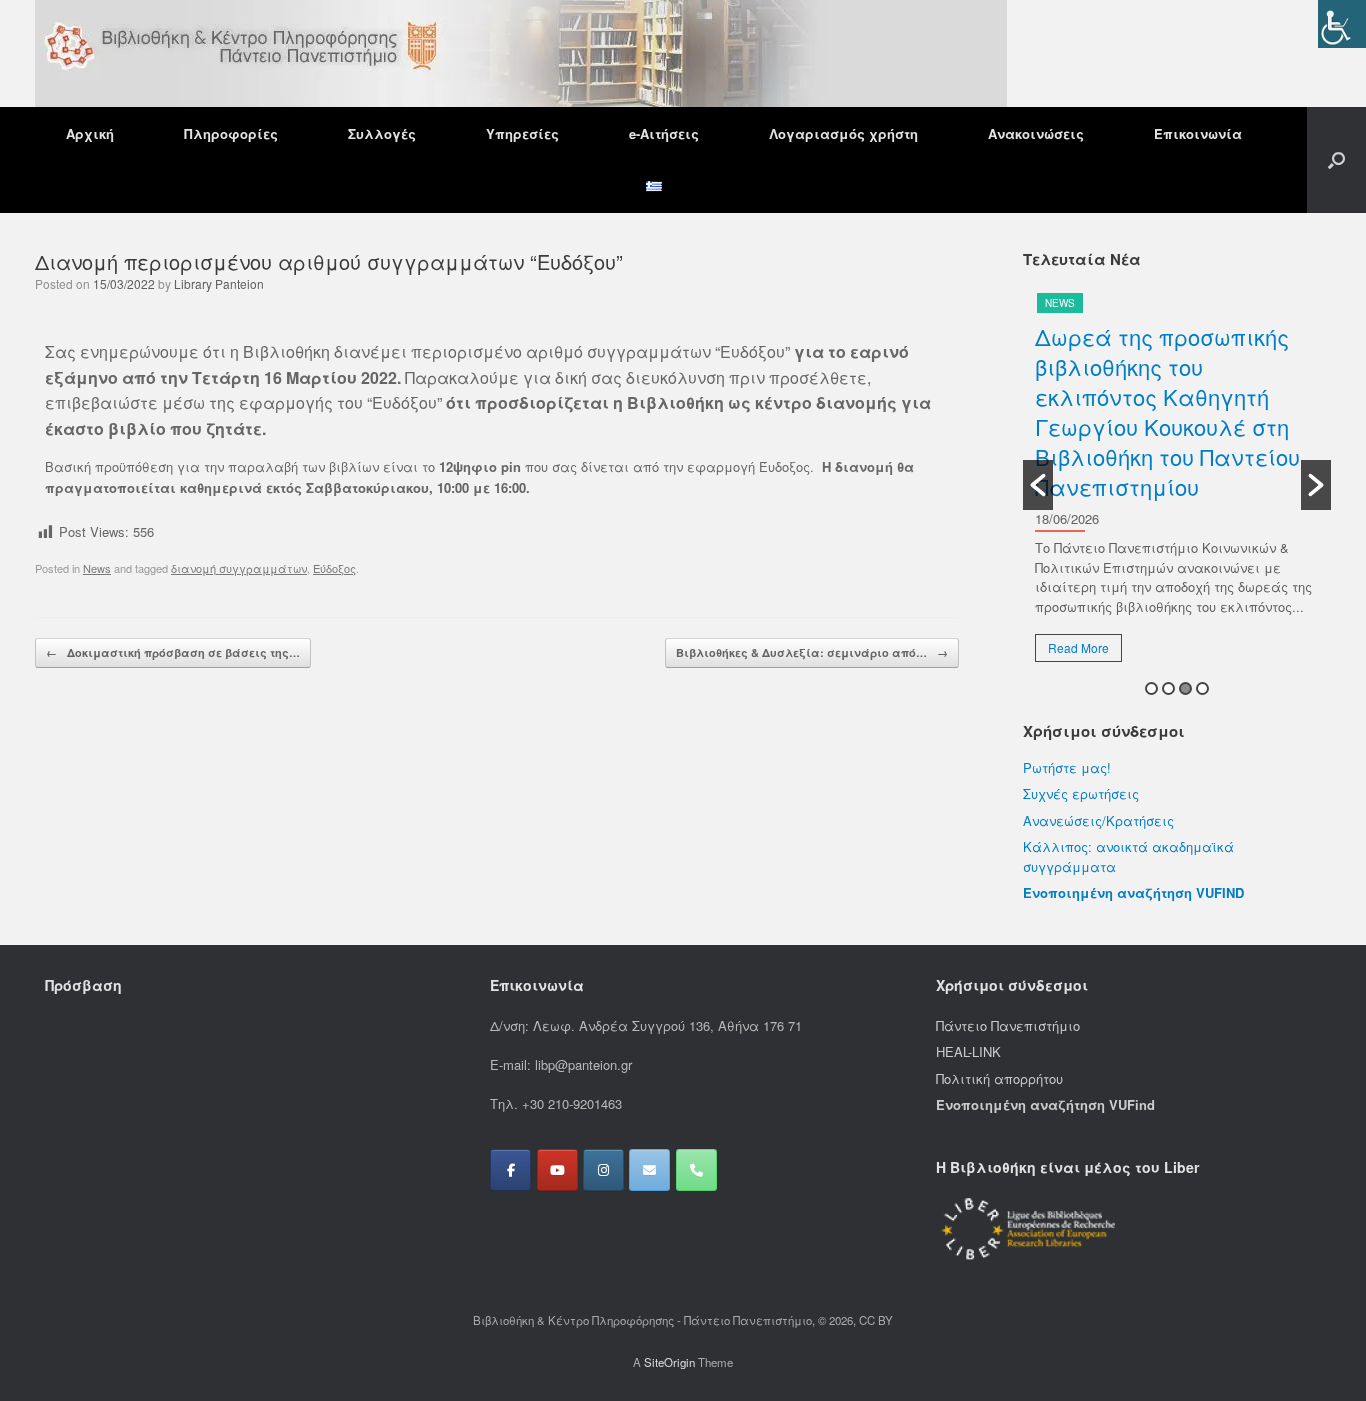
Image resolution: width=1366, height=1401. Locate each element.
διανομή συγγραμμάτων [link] (239, 568)
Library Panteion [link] (219, 283)
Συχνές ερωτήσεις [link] (1081, 793)
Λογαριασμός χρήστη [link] (843, 133)
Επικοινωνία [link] (1198, 133)
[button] (1336, 160)
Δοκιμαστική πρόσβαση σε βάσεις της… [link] (173, 652)
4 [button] (1202, 688)
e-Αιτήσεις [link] (664, 133)
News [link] (97, 568)
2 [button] (1168, 688)
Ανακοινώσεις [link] (1036, 133)
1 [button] (1151, 688)
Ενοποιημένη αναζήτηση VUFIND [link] (1133, 892)
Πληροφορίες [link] (231, 133)
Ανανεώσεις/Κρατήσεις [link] (1098, 820)
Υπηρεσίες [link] (522, 133)
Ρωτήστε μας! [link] (1067, 767)
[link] (1342, 24)
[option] (1177, 485)
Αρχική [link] (90, 133)
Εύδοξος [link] (334, 568)
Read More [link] (1078, 647)
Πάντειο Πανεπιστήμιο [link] (1008, 1025)
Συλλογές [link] (382, 133)
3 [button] (1185, 688)
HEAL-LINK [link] (968, 1051)
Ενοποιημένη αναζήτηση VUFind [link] (1045, 1104)
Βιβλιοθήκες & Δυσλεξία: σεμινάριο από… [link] (812, 652)
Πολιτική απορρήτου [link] (999, 1078)
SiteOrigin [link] (669, 1362)
